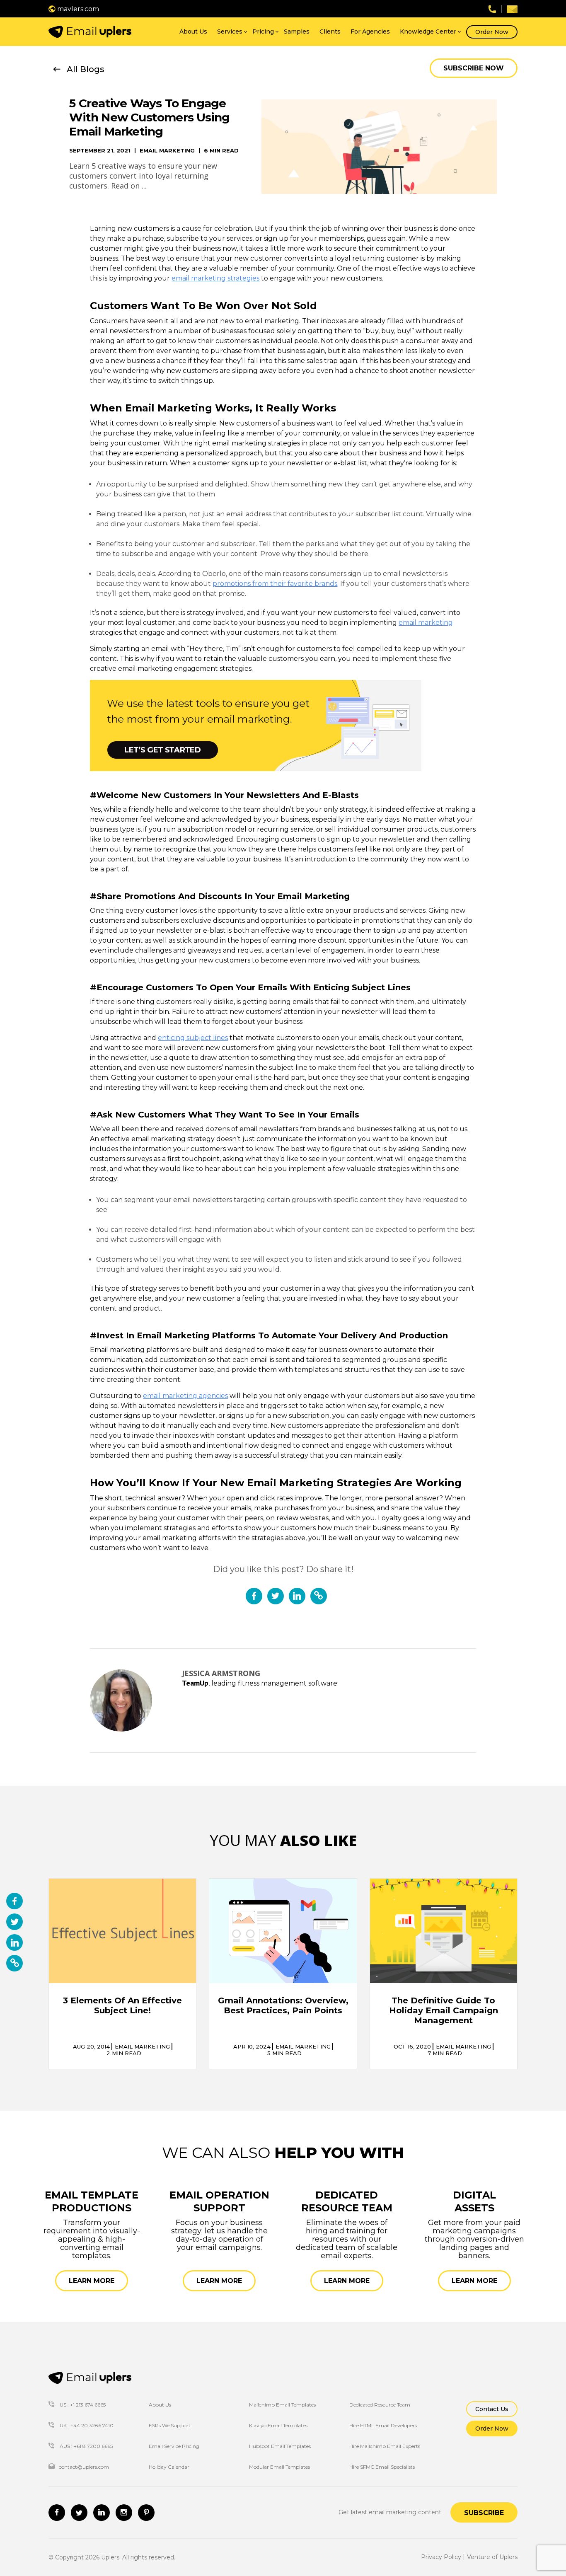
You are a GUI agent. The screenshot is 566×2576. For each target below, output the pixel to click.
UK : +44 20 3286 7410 (86, 2425)
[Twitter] (79, 2513)
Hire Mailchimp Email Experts (385, 2446)
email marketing (426, 623)
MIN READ (124, 2053)
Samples (297, 31)
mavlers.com (77, 9)
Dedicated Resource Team (380, 2405)
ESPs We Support (170, 2425)
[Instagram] (124, 2513)
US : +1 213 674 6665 (82, 2405)
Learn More (92, 2281)
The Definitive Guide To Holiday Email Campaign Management (444, 2010)
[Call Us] (492, 8)
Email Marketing (167, 151)
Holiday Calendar (169, 2467)
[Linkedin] (102, 2513)
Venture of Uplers (492, 2557)
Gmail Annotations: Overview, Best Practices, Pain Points (283, 2005)
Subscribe (484, 2513)
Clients (330, 31)
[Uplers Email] (90, 2378)
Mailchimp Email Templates (282, 2405)
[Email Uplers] (90, 32)
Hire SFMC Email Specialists (382, 2467)
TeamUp (195, 1683)
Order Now (492, 32)
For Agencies (370, 31)
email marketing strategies (215, 278)
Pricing (263, 31)
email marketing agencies (185, 1396)
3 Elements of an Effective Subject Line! (122, 2005)
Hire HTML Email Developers (383, 2425)
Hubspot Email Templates (280, 2446)
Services (230, 31)
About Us (193, 31)
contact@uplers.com (84, 2467)
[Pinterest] (146, 2513)
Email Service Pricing (174, 2446)
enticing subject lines (193, 1038)
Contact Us (492, 2409)
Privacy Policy (441, 2557)
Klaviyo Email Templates (278, 2425)
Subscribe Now (474, 68)
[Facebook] (57, 2513)
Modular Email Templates (279, 2467)
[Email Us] (512, 9)
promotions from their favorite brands (275, 584)
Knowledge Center (428, 31)
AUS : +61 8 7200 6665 (86, 2446)
